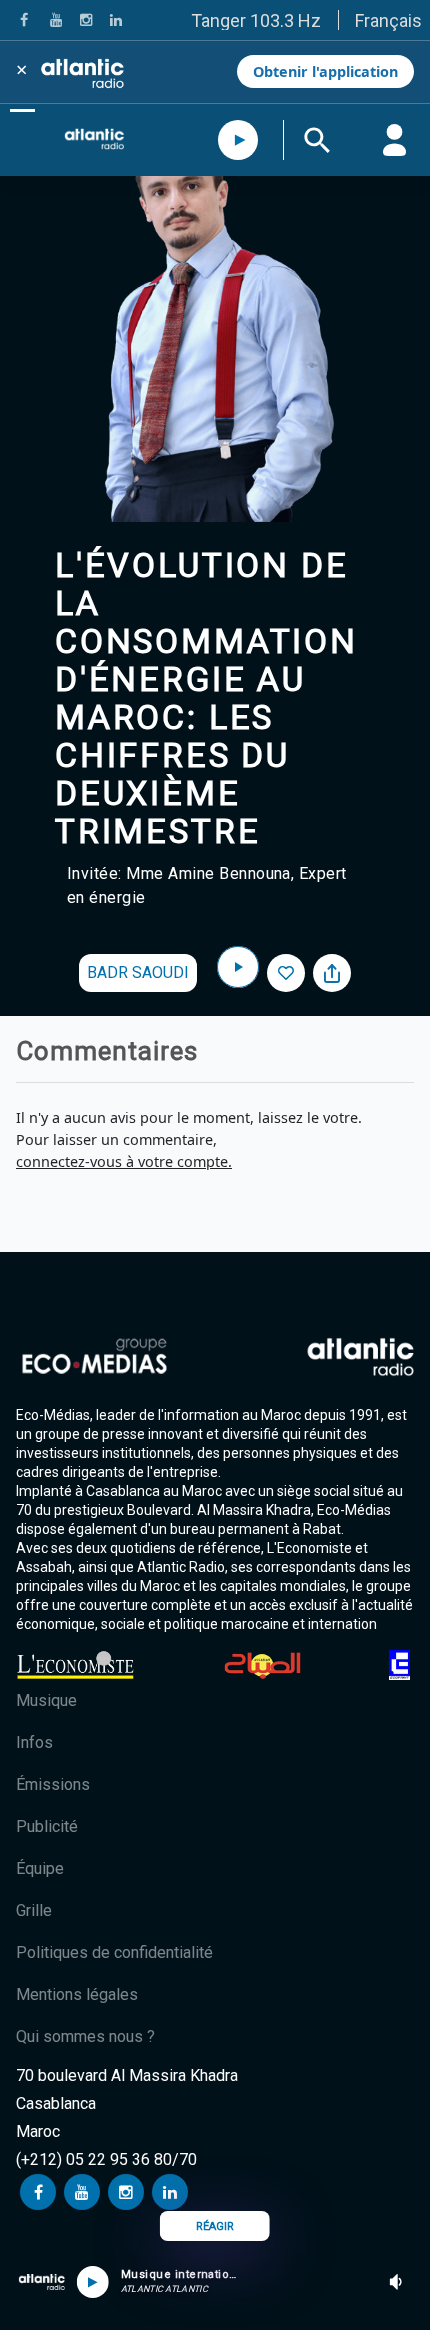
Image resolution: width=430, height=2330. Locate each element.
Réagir (215, 2226)
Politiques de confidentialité (114, 1952)
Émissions (53, 1784)
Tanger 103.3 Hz (256, 20)
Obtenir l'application (325, 71)
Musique (46, 1700)
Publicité (47, 1826)
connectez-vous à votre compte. (124, 1161)
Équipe (40, 1868)
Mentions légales (77, 1994)
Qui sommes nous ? (85, 2036)
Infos (34, 1742)
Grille (34, 1910)
